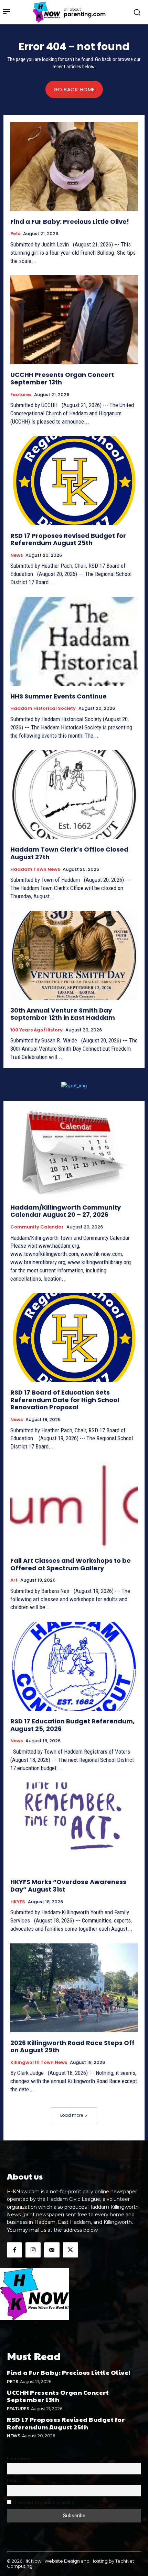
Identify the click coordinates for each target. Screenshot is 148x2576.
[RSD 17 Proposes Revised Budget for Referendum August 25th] (74, 481)
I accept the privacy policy (44, 2503)
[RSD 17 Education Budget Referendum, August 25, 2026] (74, 1666)
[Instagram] (33, 2250)
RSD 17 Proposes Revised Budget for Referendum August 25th (68, 539)
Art (14, 1580)
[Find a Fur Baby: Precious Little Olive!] (74, 167)
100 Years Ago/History (36, 1030)
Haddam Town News (35, 869)
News (17, 555)
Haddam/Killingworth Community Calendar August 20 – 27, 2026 (66, 1211)
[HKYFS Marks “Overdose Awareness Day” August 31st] (74, 1827)
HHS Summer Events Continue (59, 696)
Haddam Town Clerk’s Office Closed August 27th (69, 853)
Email (13, 2481)
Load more (72, 2115)
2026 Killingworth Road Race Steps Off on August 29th (72, 2047)
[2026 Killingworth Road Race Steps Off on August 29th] (74, 1988)
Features (21, 395)
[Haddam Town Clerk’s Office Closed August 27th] (74, 794)
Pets (15, 234)
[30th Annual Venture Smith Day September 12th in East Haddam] (74, 955)
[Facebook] (14, 2250)
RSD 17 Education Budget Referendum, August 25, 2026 (72, 1725)
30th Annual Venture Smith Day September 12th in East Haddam (63, 1014)
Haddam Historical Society (43, 708)
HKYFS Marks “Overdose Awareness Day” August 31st (68, 1886)
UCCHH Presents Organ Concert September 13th (62, 378)
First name (19, 2459)
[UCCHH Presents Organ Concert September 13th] (74, 320)
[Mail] (52, 2250)
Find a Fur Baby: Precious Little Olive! (70, 222)
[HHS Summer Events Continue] (74, 641)
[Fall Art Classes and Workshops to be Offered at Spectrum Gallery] (74, 1506)
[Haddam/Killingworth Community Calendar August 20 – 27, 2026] (74, 1152)
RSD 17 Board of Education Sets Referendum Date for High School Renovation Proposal (65, 1400)
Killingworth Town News (39, 2063)
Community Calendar (37, 1227)
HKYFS (18, 1902)
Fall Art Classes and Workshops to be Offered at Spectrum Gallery (71, 1564)
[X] (71, 2250)
